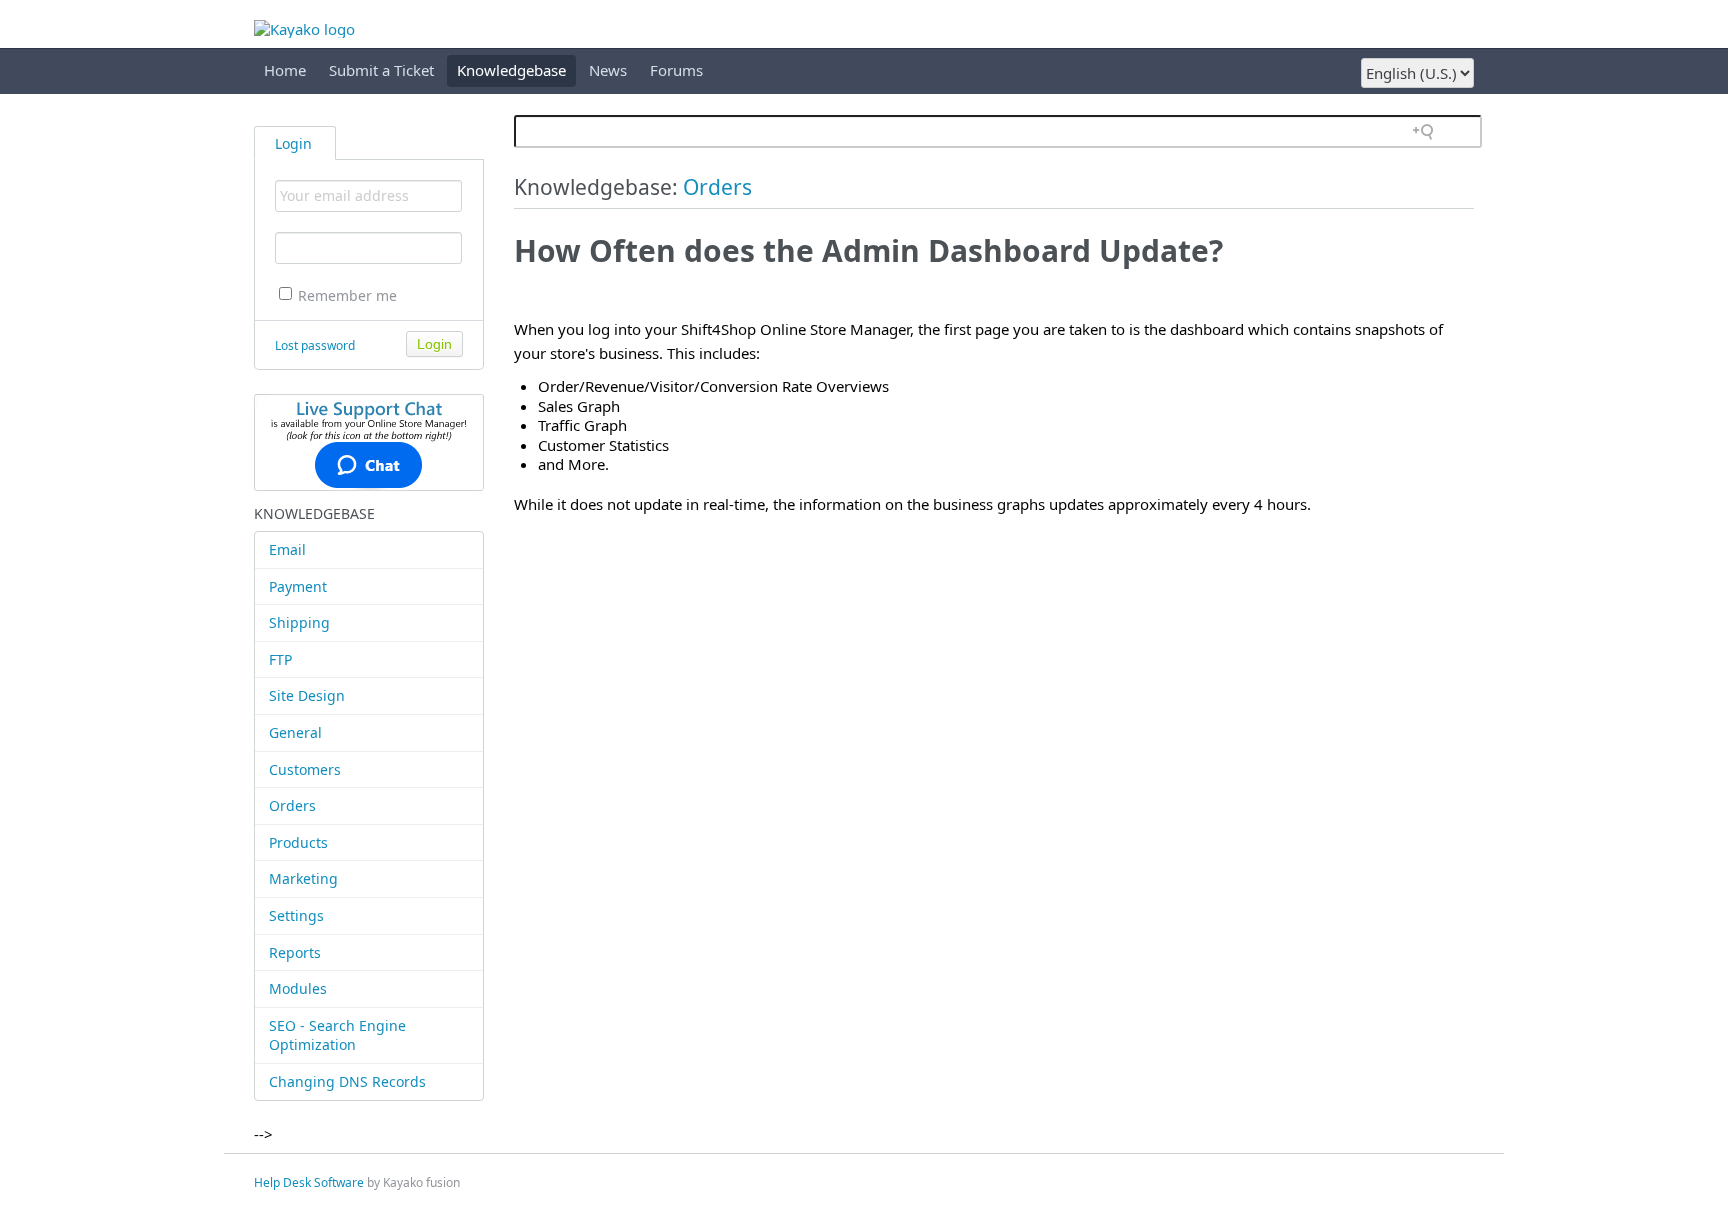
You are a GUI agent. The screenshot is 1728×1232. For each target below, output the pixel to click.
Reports (295, 952)
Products (298, 842)
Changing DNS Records (347, 1081)
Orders (292, 805)
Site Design (307, 695)
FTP (280, 659)
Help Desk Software (309, 1182)
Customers (305, 769)
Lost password (315, 345)
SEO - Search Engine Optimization (337, 1035)
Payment (298, 586)
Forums (676, 70)
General (295, 732)
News (608, 70)
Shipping (299, 622)
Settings (296, 915)
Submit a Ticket (381, 70)
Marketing (303, 878)
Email (287, 549)
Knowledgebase (511, 70)
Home (285, 70)
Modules (298, 988)
